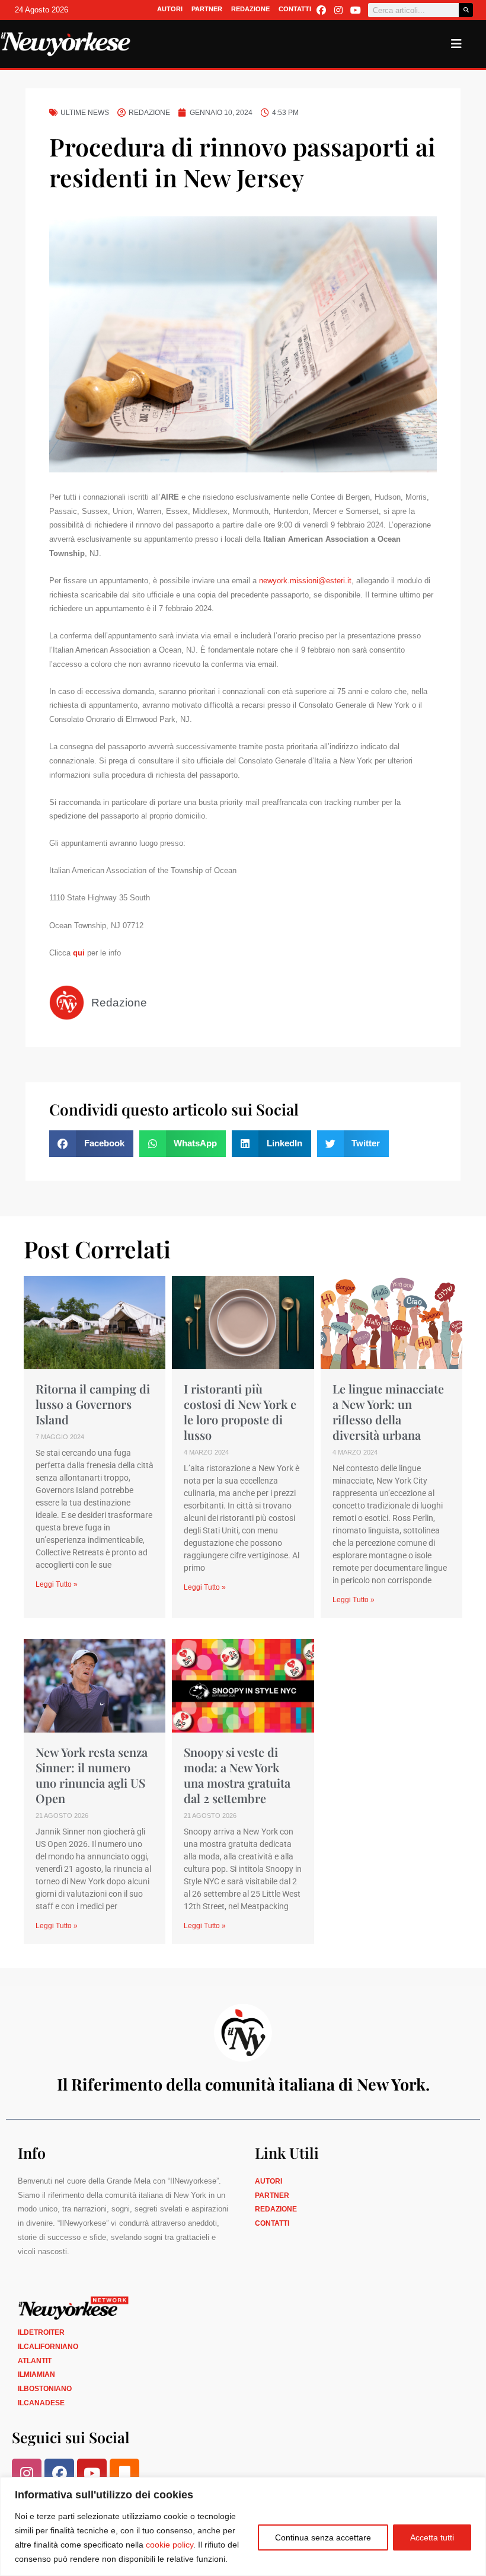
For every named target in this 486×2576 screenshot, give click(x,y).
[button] (91, 1144)
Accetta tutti (432, 2537)
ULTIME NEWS (85, 113)
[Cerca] (466, 10)
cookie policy (170, 2545)
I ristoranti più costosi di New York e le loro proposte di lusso (240, 1412)
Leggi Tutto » (57, 1584)
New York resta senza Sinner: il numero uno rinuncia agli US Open (92, 1775)
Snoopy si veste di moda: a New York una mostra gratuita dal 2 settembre (237, 1775)
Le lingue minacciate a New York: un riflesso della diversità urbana (388, 1412)
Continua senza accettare (323, 2537)
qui (80, 953)
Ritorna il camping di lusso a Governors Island (93, 1404)
